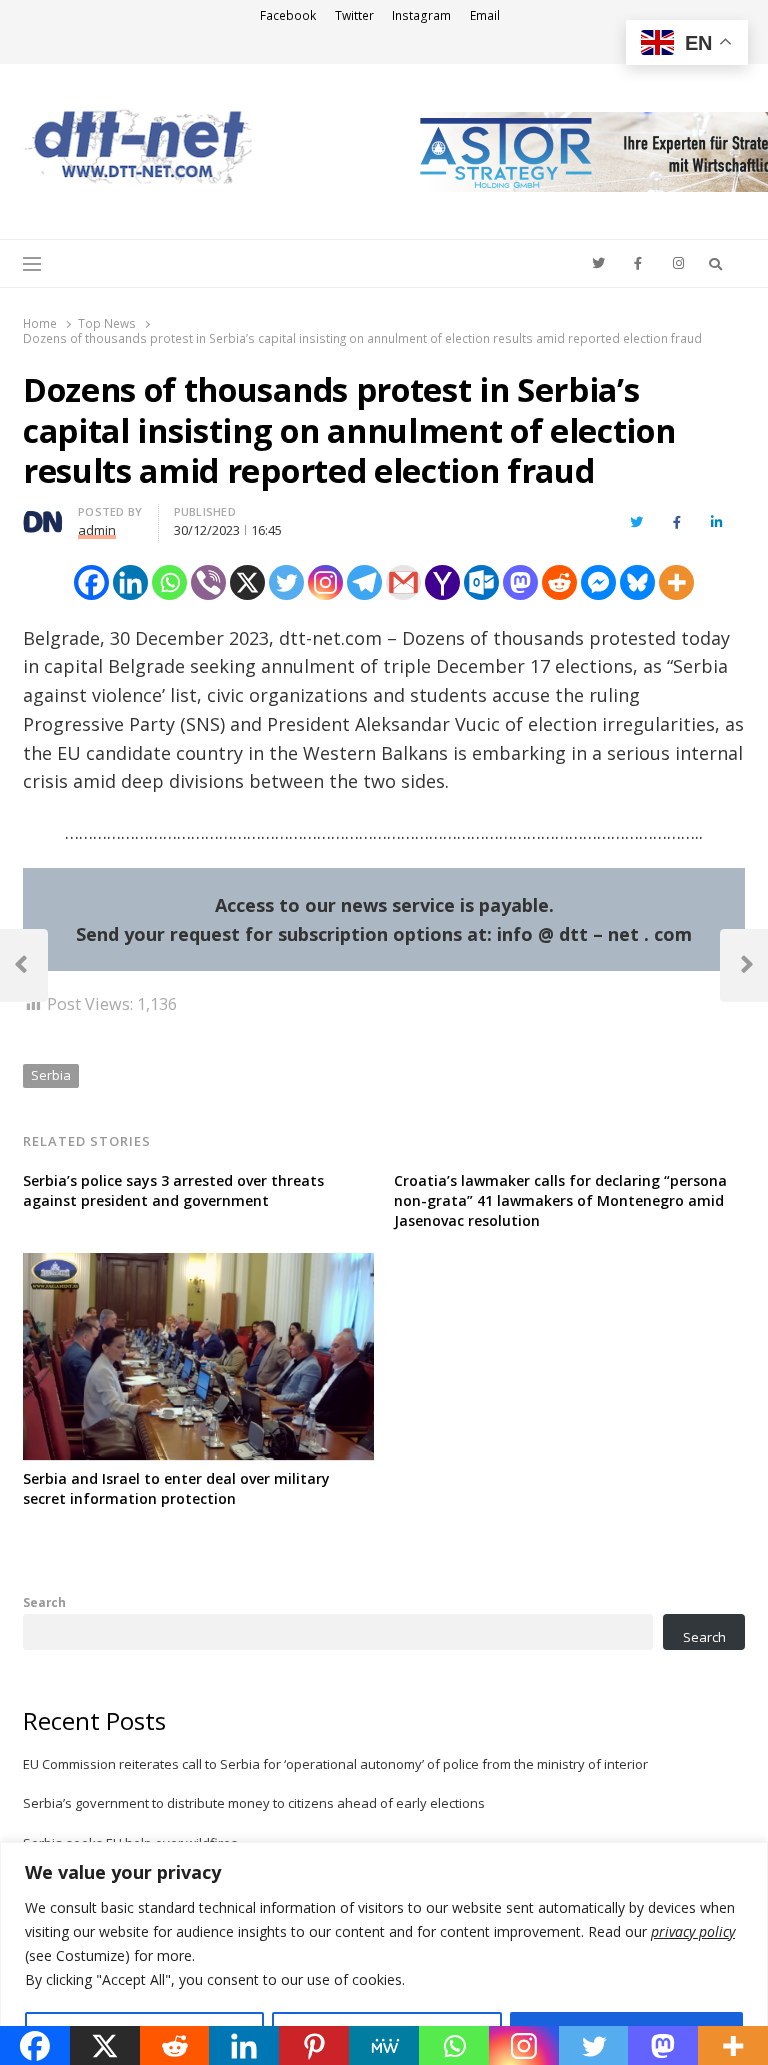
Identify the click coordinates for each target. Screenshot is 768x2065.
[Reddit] (559, 582)
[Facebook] (91, 582)
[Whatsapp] (169, 582)
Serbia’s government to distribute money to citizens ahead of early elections (254, 1803)
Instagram (421, 15)
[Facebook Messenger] (598, 582)
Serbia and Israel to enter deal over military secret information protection (176, 1488)
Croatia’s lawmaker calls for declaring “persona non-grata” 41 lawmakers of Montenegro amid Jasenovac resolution (560, 1200)
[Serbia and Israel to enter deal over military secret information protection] (198, 1265)
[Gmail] (403, 582)
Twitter (354, 15)
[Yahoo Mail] (442, 582)
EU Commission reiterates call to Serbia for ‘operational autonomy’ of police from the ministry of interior (335, 1764)
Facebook (288, 15)
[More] (676, 582)
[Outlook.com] (481, 582)
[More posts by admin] (43, 515)
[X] (247, 582)
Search (44, 1602)
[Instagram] (325, 582)
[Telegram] (364, 582)
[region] (384, 1953)
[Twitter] (286, 582)
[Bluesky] (637, 582)
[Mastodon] (520, 582)
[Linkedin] (130, 582)
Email (485, 15)
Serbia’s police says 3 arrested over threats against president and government (173, 1190)
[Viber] (208, 582)
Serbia (51, 1075)
